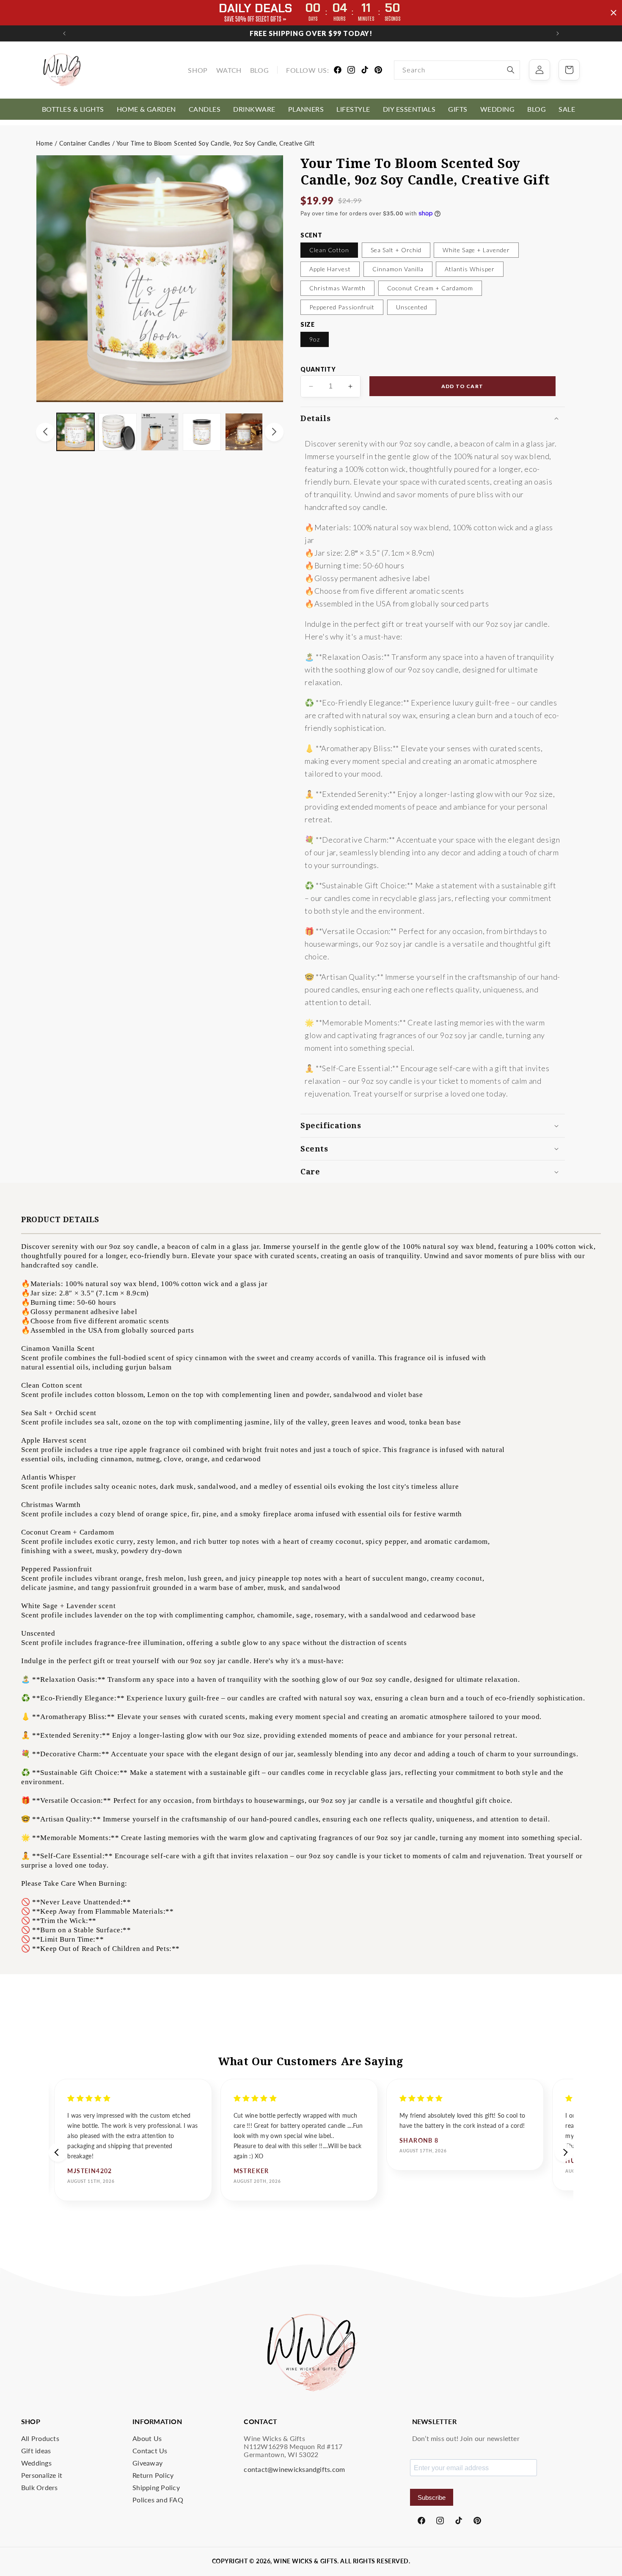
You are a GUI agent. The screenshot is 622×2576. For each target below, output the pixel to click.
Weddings (36, 2463)
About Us (147, 2438)
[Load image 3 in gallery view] (160, 432)
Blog (259, 70)
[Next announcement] (558, 33)
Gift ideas (36, 2451)
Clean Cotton (329, 250)
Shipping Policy (156, 2487)
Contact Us (150, 2451)
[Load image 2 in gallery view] (117, 432)
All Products (40, 2438)
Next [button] (564, 2152)
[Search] (511, 70)
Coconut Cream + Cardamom (430, 288)
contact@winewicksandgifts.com (294, 2469)
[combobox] (457, 70)
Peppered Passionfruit (342, 307)
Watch (229, 70)
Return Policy (153, 2475)
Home (44, 143)
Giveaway (147, 2463)
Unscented (412, 307)
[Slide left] (45, 432)
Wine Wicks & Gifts (305, 2561)
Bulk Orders (40, 2487)
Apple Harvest (330, 269)
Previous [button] (58, 2152)
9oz (315, 339)
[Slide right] (274, 432)
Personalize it (42, 2475)
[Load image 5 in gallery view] (244, 432)
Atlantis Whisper (470, 269)
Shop (198, 70)
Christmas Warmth (337, 288)
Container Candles (85, 143)
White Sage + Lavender (476, 250)
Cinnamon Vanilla (398, 269)
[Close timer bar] (614, 13)
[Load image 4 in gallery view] (202, 432)
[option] (133, 2140)
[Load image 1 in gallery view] (76, 432)
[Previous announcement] (64, 33)
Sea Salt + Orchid (396, 250)
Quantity (318, 369)
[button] (73, 109)
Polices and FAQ (158, 2500)
